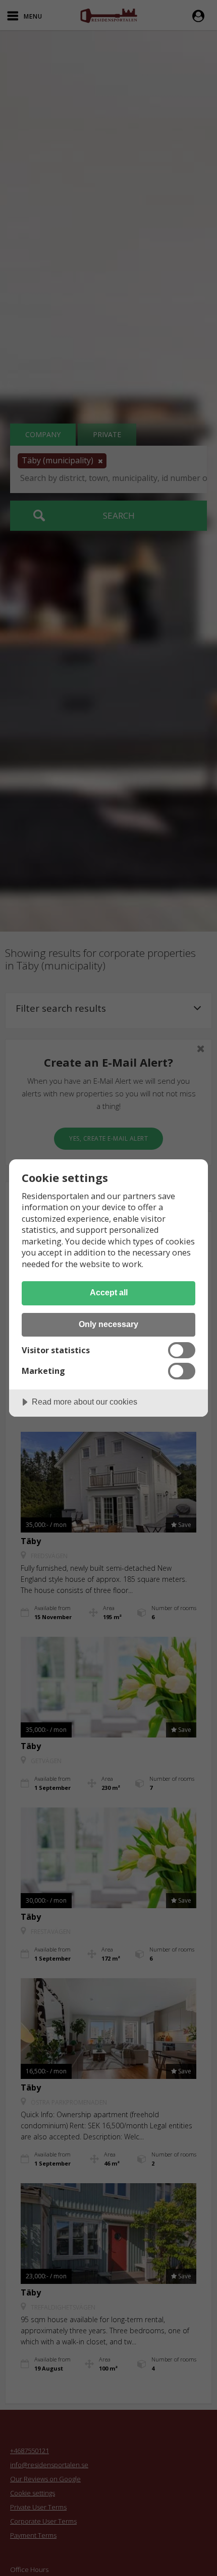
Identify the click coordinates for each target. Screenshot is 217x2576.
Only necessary (108, 1324)
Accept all (109, 1292)
